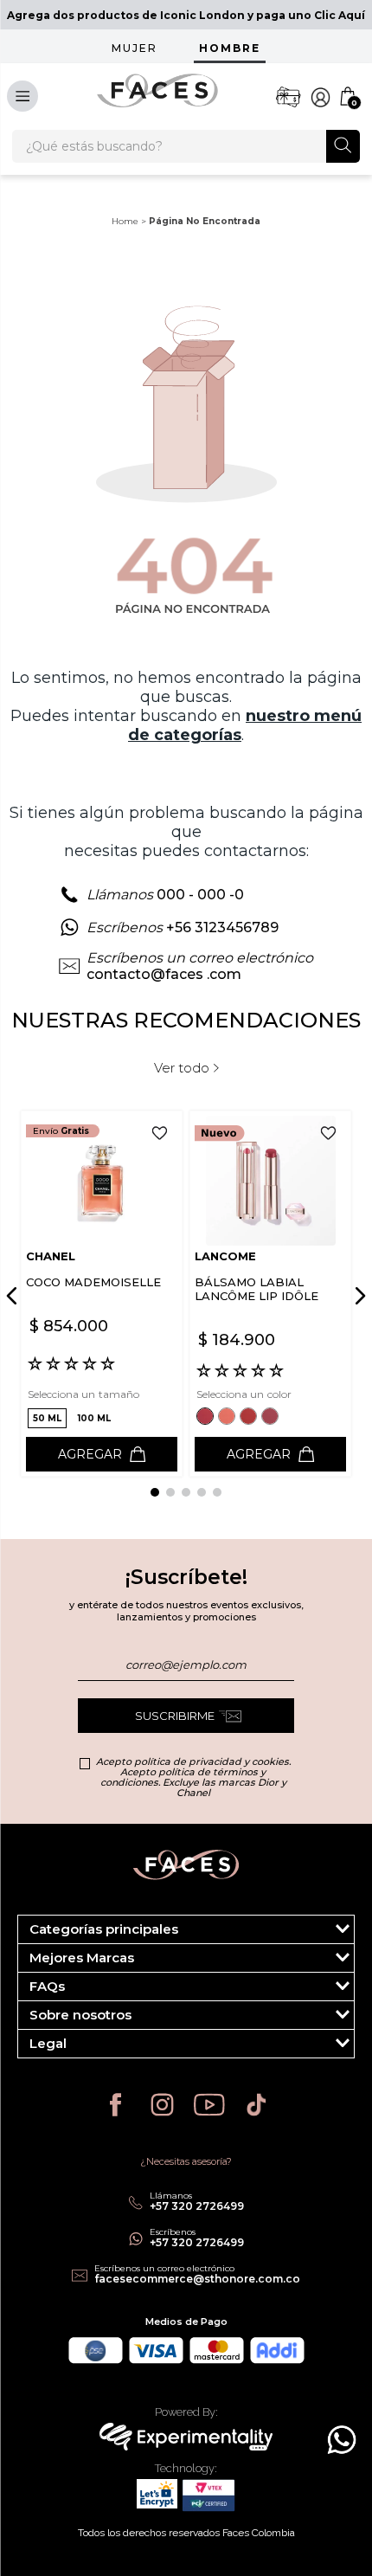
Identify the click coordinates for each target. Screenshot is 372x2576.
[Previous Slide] (15, 1296)
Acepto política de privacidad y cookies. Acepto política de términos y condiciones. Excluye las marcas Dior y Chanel (193, 1777)
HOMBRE (230, 48)
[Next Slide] (357, 1296)
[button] (47, 1418)
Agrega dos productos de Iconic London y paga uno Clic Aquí (186, 15)
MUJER (135, 48)
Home (125, 221)
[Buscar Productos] (343, 145)
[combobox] (186, 146)
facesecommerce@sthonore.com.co (197, 2279)
